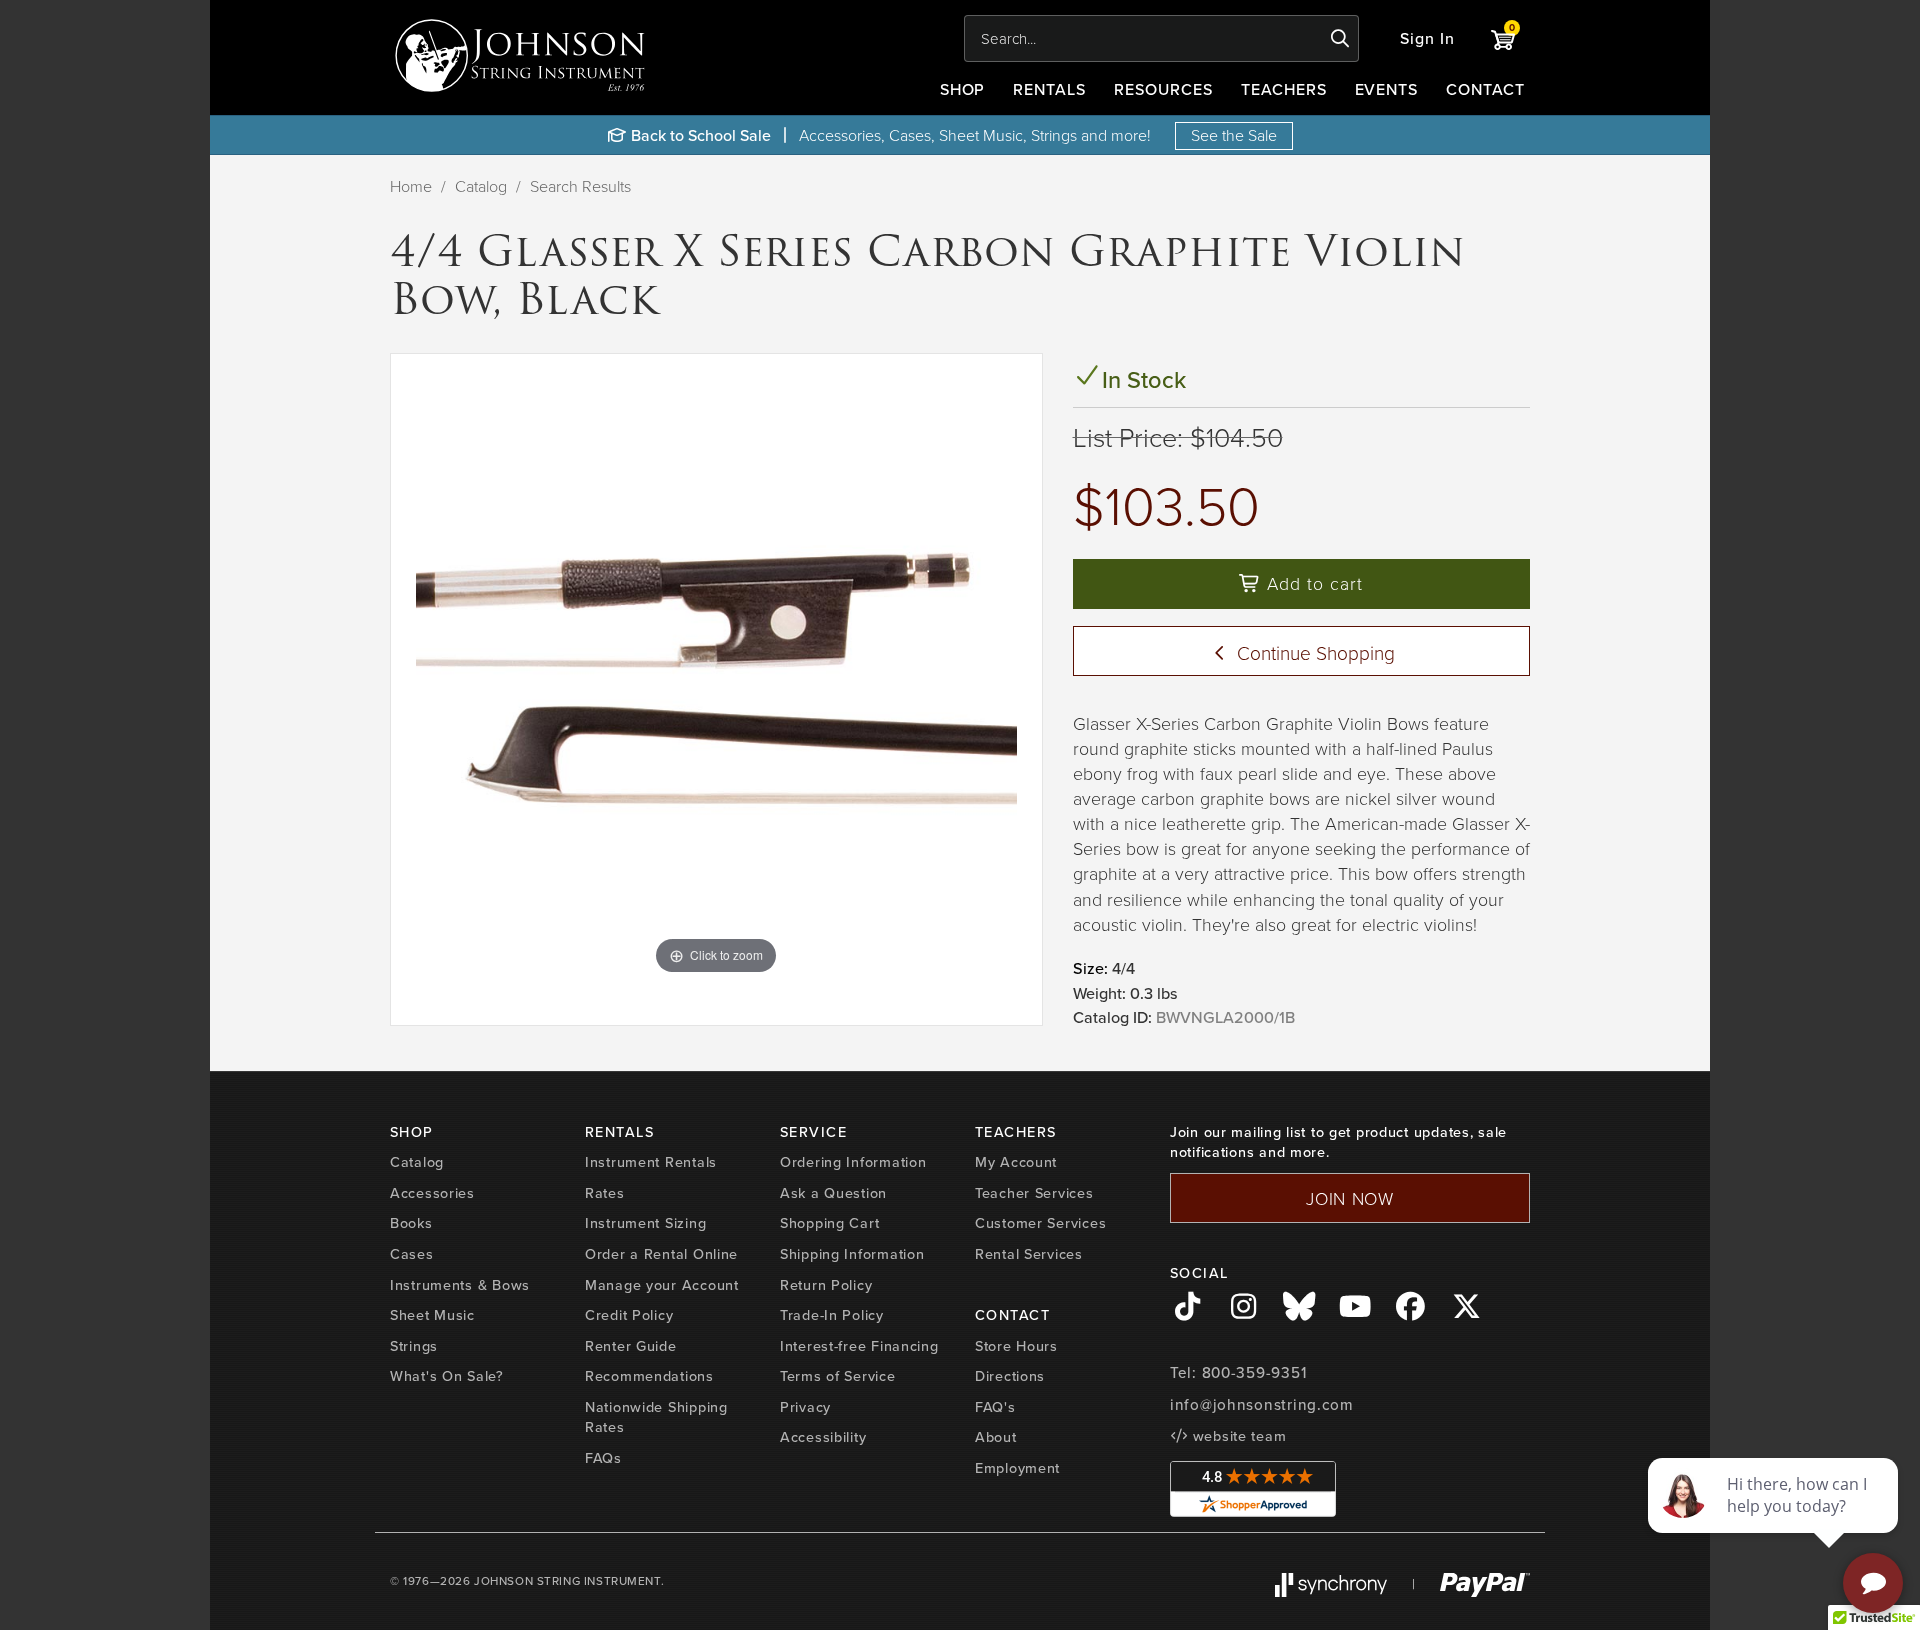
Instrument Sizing (645, 1222)
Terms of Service (838, 1375)
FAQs (603, 1457)
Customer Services (1040, 1222)
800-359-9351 (1254, 1372)
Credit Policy (629, 1314)
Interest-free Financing (859, 1345)
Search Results (580, 186)
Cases (412, 1253)
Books (411, 1222)
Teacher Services (1034, 1192)
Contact (1485, 89)
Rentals (1049, 89)
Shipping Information (852, 1253)
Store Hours (1016, 1345)
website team (1237, 1435)
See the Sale (1234, 135)
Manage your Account (662, 1284)
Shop (963, 89)
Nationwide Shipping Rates (656, 1417)
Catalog (481, 186)
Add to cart (1312, 583)
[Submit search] (1340, 39)
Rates (605, 1192)
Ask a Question (833, 1192)
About (996, 1436)
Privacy (805, 1406)
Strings (414, 1345)
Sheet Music (432, 1314)
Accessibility (823, 1436)
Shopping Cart (829, 1222)
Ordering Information (853, 1161)
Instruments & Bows (460, 1284)
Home (411, 186)
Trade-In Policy (832, 1314)
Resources (1163, 89)
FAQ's (995, 1406)
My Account (1016, 1161)
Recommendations (649, 1375)
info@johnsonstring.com (1262, 1404)
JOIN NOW (1350, 1198)
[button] (1427, 38)
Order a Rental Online (661, 1253)
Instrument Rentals (651, 1161)
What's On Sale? (447, 1375)
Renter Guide (631, 1345)
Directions (1010, 1375)
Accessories (432, 1192)
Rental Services (1029, 1253)
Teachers (1284, 89)
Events (1387, 89)
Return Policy (826, 1284)
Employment (1017, 1467)
